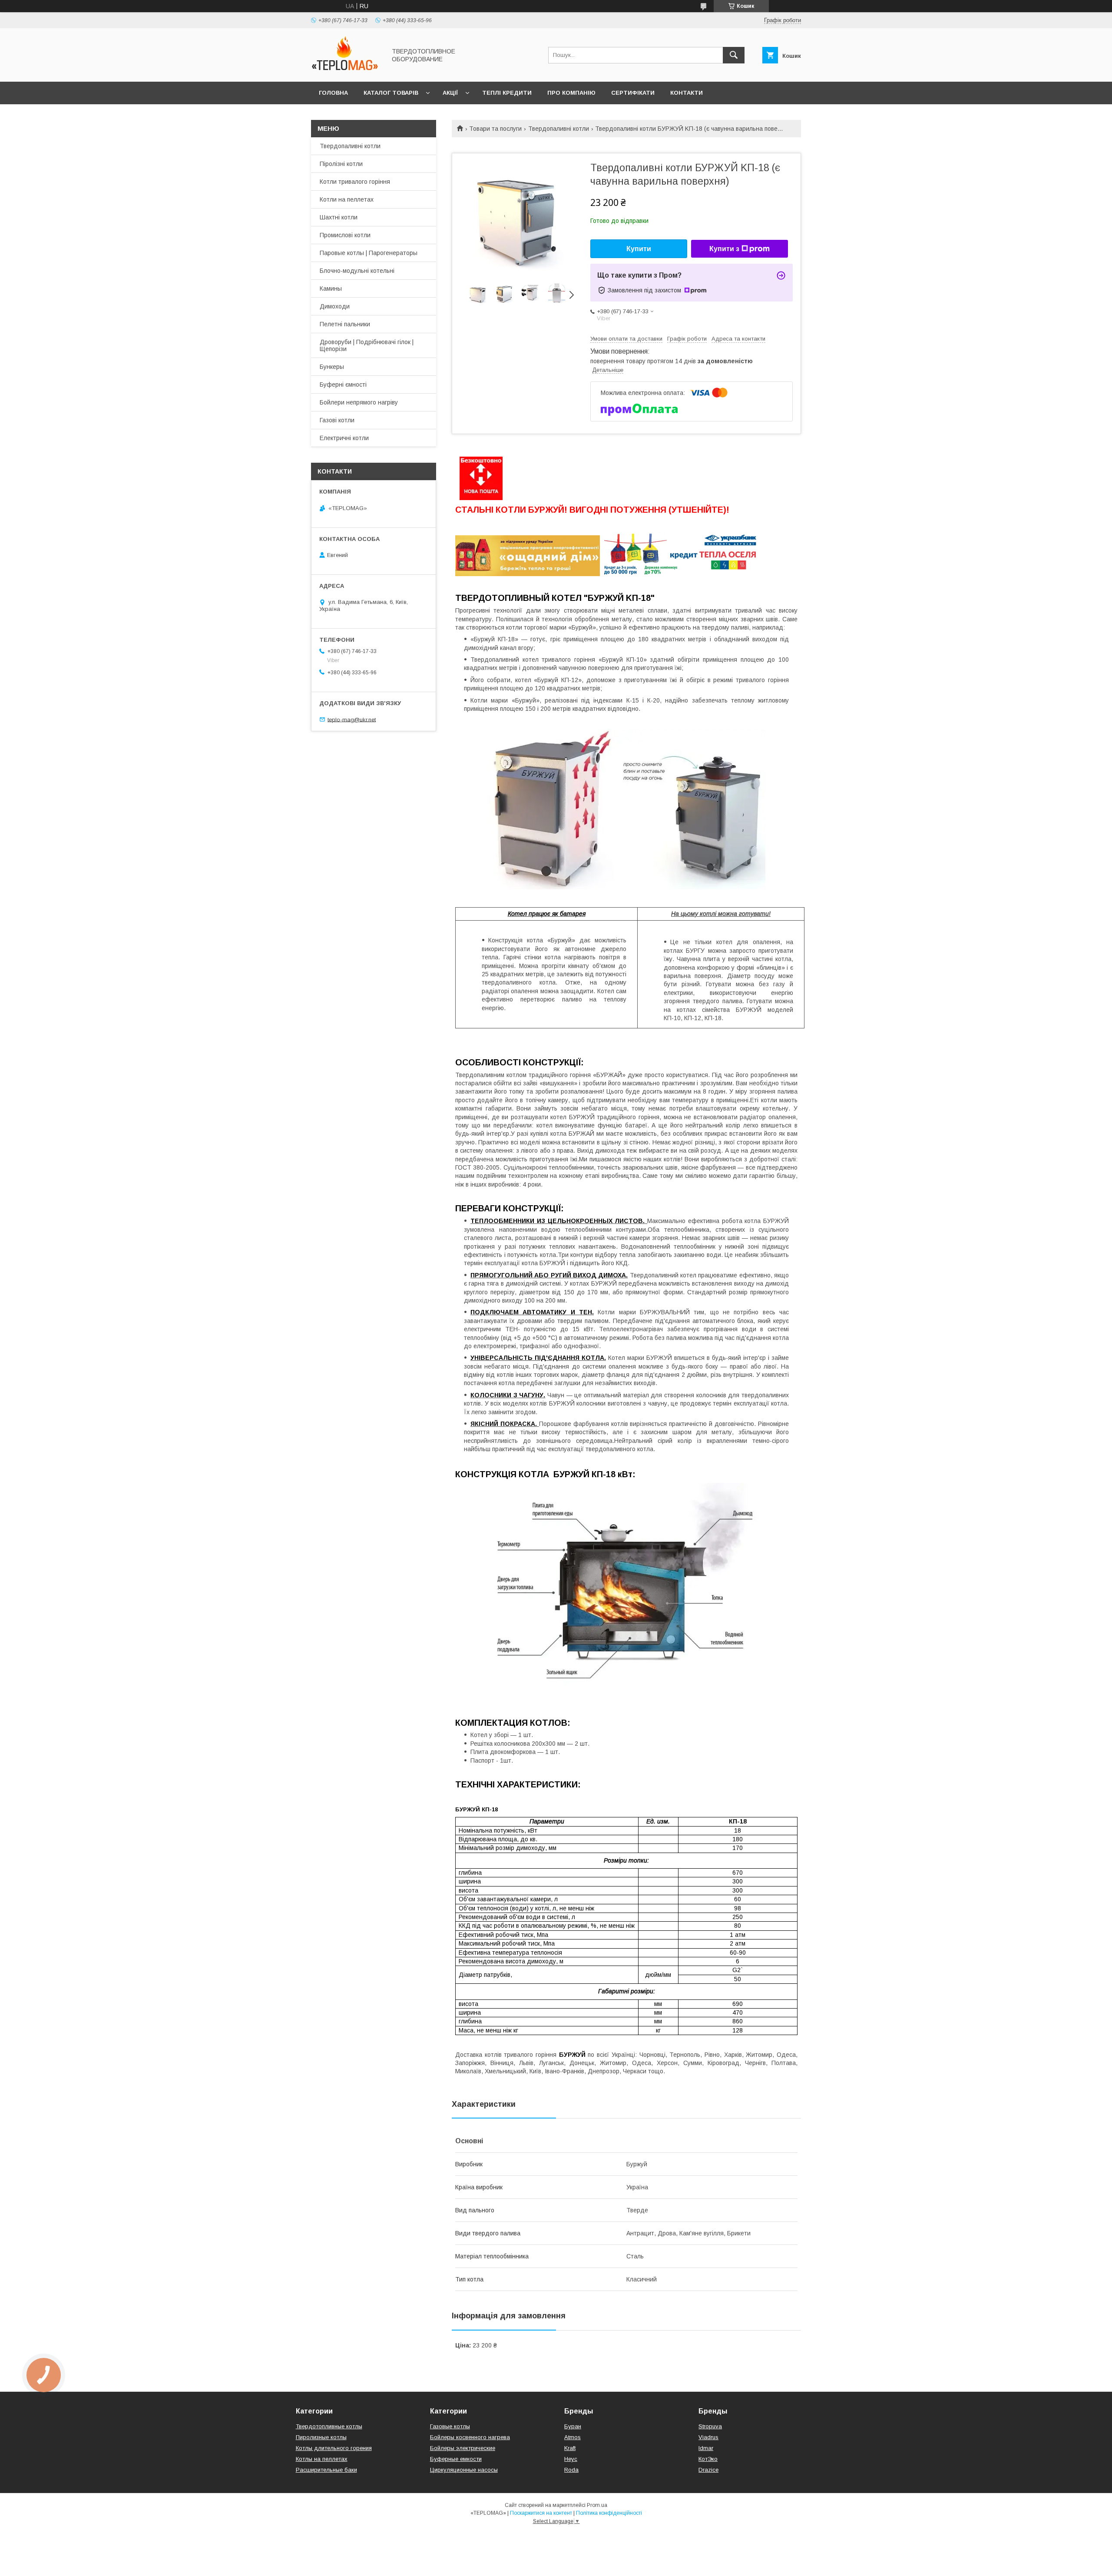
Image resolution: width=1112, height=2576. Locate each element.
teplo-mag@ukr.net (352, 719)
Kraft (570, 2448)
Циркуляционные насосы (464, 2470)
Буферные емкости (456, 2459)
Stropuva (710, 2426)
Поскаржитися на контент (541, 2513)
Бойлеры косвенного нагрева (470, 2437)
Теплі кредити (507, 93)
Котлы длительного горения (334, 2448)
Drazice (708, 2470)
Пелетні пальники (345, 324)
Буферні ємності (343, 385)
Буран (573, 2426)
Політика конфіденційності (609, 2513)
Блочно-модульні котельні (357, 271)
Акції (450, 93)
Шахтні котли (339, 217)
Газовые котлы (450, 2426)
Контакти (687, 93)
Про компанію (571, 93)
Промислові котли (345, 235)
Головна (333, 93)
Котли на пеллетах (347, 199)
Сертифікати (633, 93)
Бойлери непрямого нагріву (359, 402)
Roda (571, 2470)
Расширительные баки (326, 2470)
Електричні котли (344, 438)
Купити (639, 249)
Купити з (724, 249)
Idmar (706, 2448)
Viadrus (708, 2437)
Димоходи (335, 306)
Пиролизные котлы (321, 2437)
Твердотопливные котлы (329, 2426)
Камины (331, 288)
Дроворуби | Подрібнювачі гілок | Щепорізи (367, 345)
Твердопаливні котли (559, 129)
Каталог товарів (391, 93)
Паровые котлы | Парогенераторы (369, 253)
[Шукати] (734, 55)
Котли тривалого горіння (355, 182)
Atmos (573, 2437)
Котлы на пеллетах (322, 2459)
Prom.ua (597, 2505)
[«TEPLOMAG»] (346, 70)
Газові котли (337, 420)
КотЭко (708, 2459)
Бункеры (332, 367)
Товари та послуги (495, 129)
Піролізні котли (341, 164)
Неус (571, 2459)
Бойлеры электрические (463, 2448)
